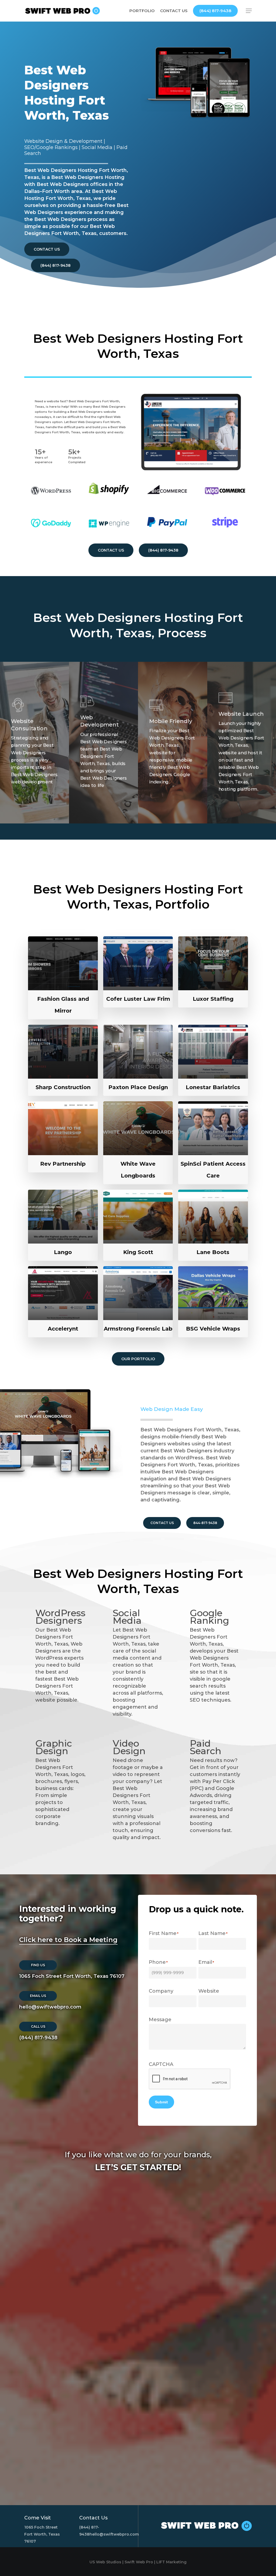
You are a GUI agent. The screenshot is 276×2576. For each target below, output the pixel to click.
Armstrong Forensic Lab (138, 1329)
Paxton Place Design (138, 1087)
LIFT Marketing (171, 2562)
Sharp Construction (63, 1087)
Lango (63, 1252)
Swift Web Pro (139, 2562)
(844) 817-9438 (38, 2038)
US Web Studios (105, 2562)
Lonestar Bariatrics (213, 1087)
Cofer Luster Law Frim (138, 999)
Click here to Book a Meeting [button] (68, 1940)
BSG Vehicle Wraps (213, 1329)
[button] (249, 11)
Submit (161, 2102)
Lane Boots (213, 1252)
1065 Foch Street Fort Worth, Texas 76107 (72, 1976)
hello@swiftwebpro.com (50, 2007)
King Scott (138, 1252)
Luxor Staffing (213, 999)
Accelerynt (63, 1329)
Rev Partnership (63, 1164)
